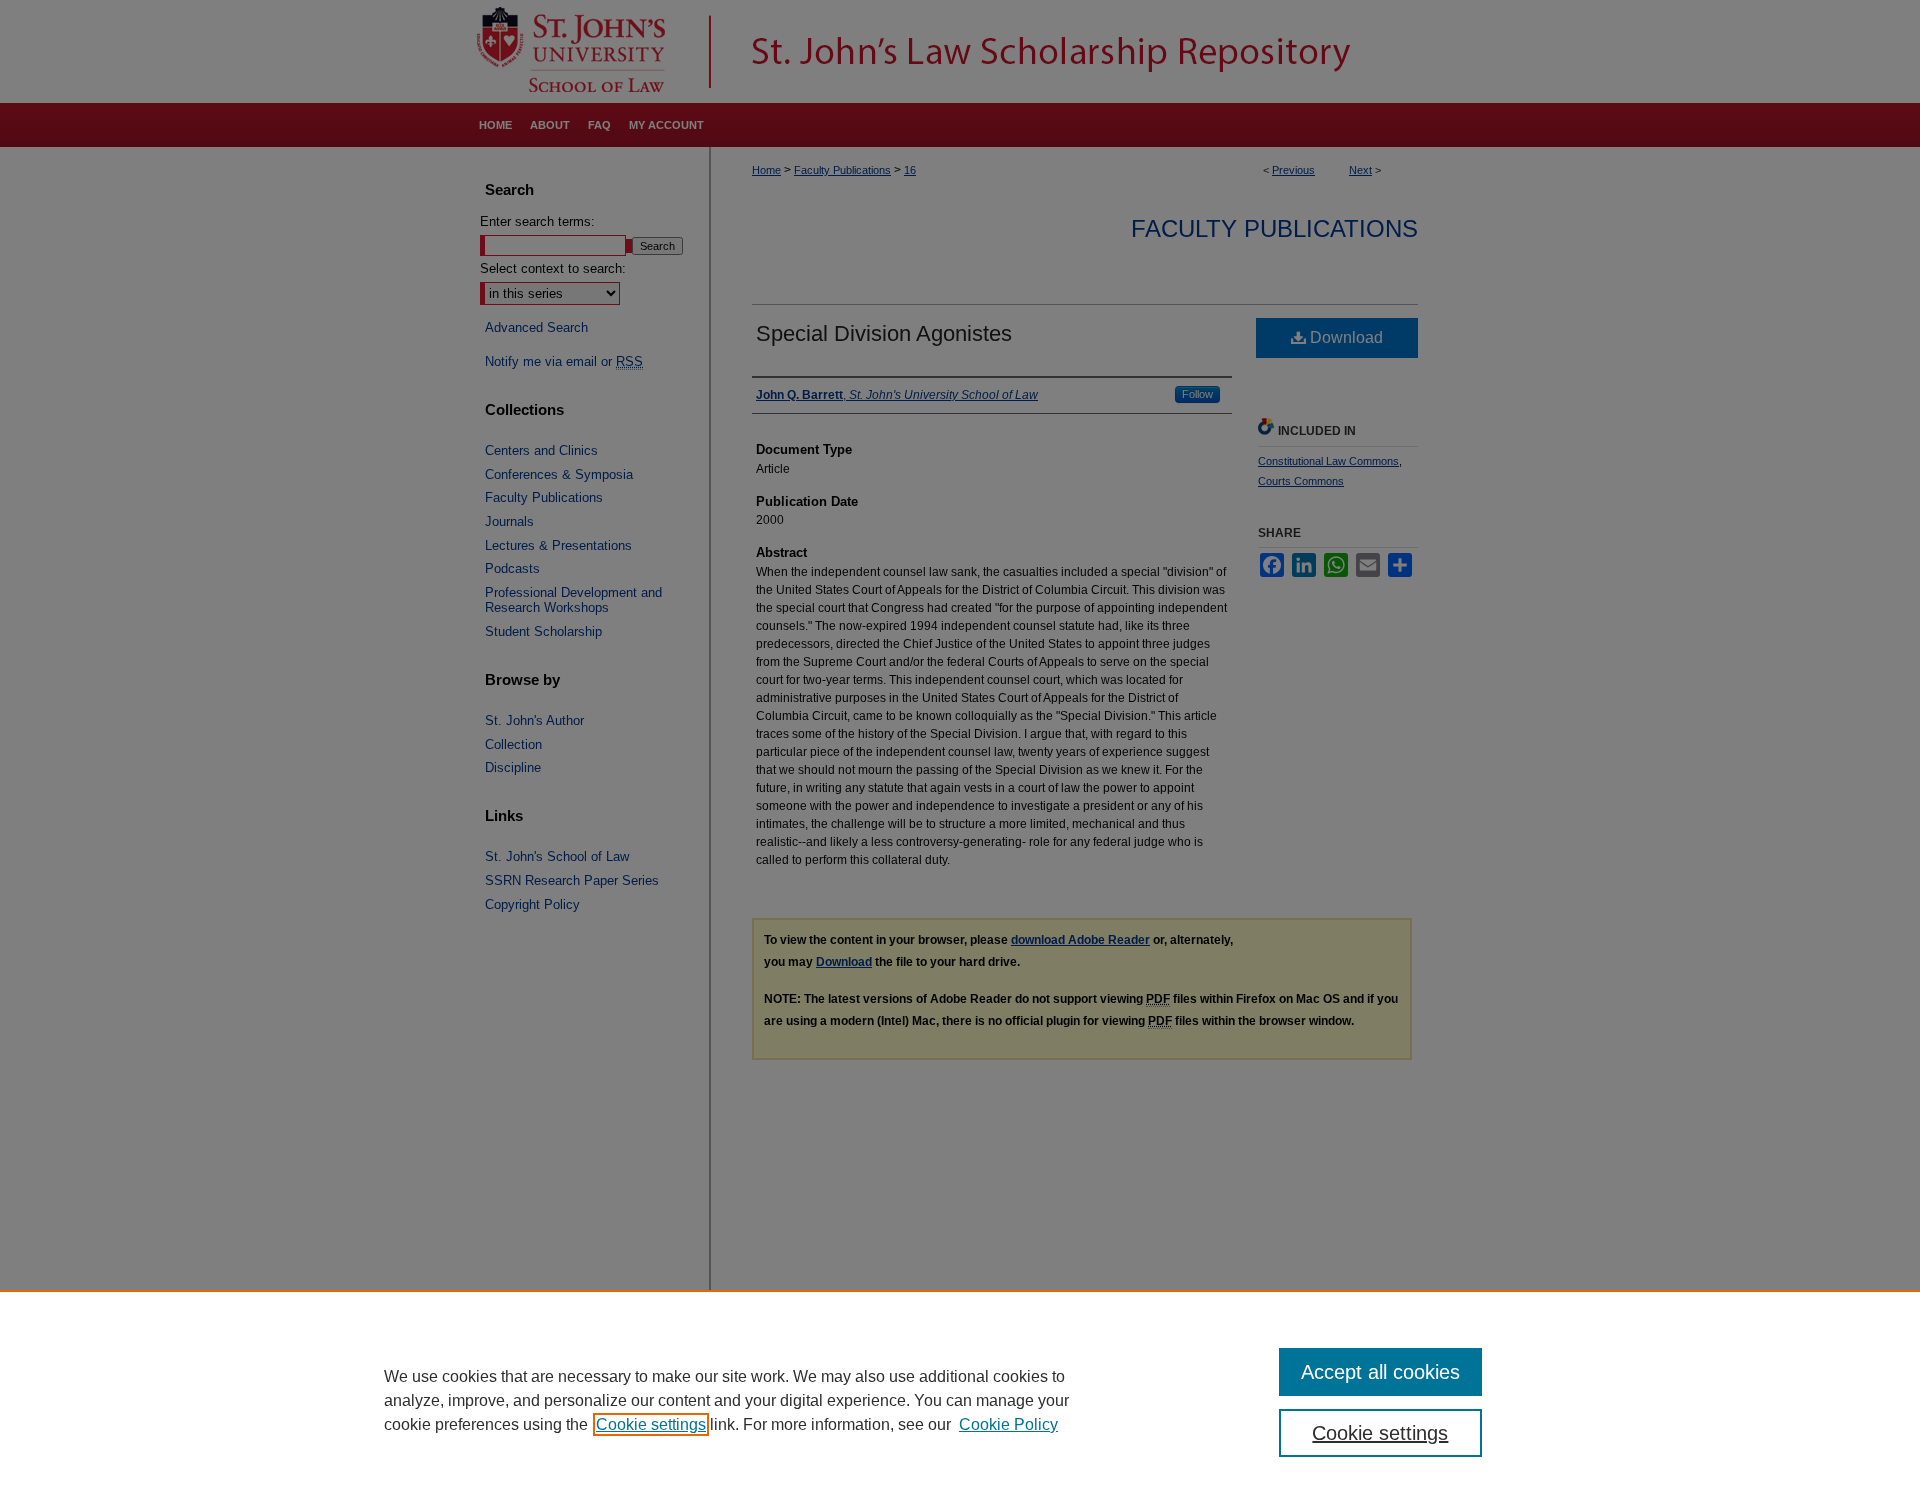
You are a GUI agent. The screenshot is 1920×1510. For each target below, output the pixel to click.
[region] (960, 1400)
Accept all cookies (1380, 1372)
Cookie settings (651, 1424)
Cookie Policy (1008, 1424)
